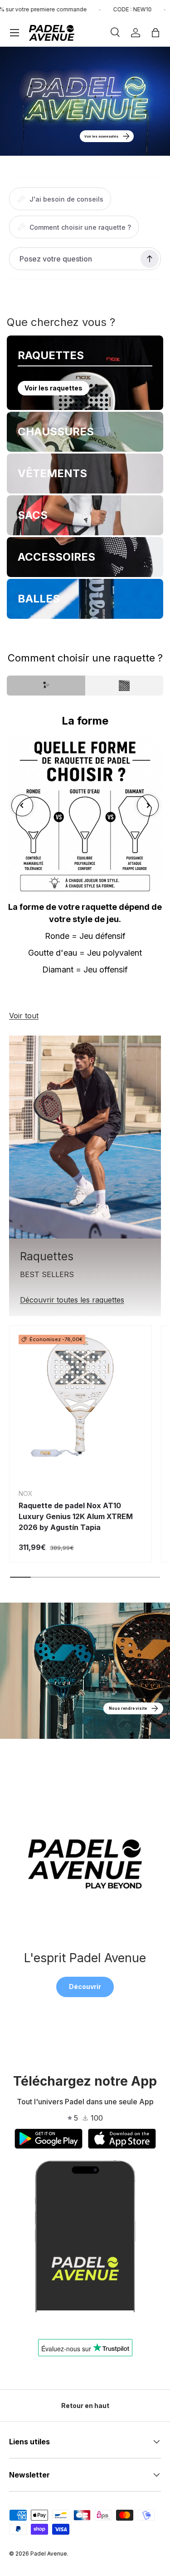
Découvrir (85, 1986)
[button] (155, 33)
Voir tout (24, 1016)
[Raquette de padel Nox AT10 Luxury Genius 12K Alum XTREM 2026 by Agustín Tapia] (80, 1397)
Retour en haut (85, 2406)
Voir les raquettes (53, 388)
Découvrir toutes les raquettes (72, 1300)
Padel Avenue (49, 2554)
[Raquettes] (85, 1137)
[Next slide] (148, 805)
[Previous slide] (22, 805)
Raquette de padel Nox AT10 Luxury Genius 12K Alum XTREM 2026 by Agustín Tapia (76, 1516)
